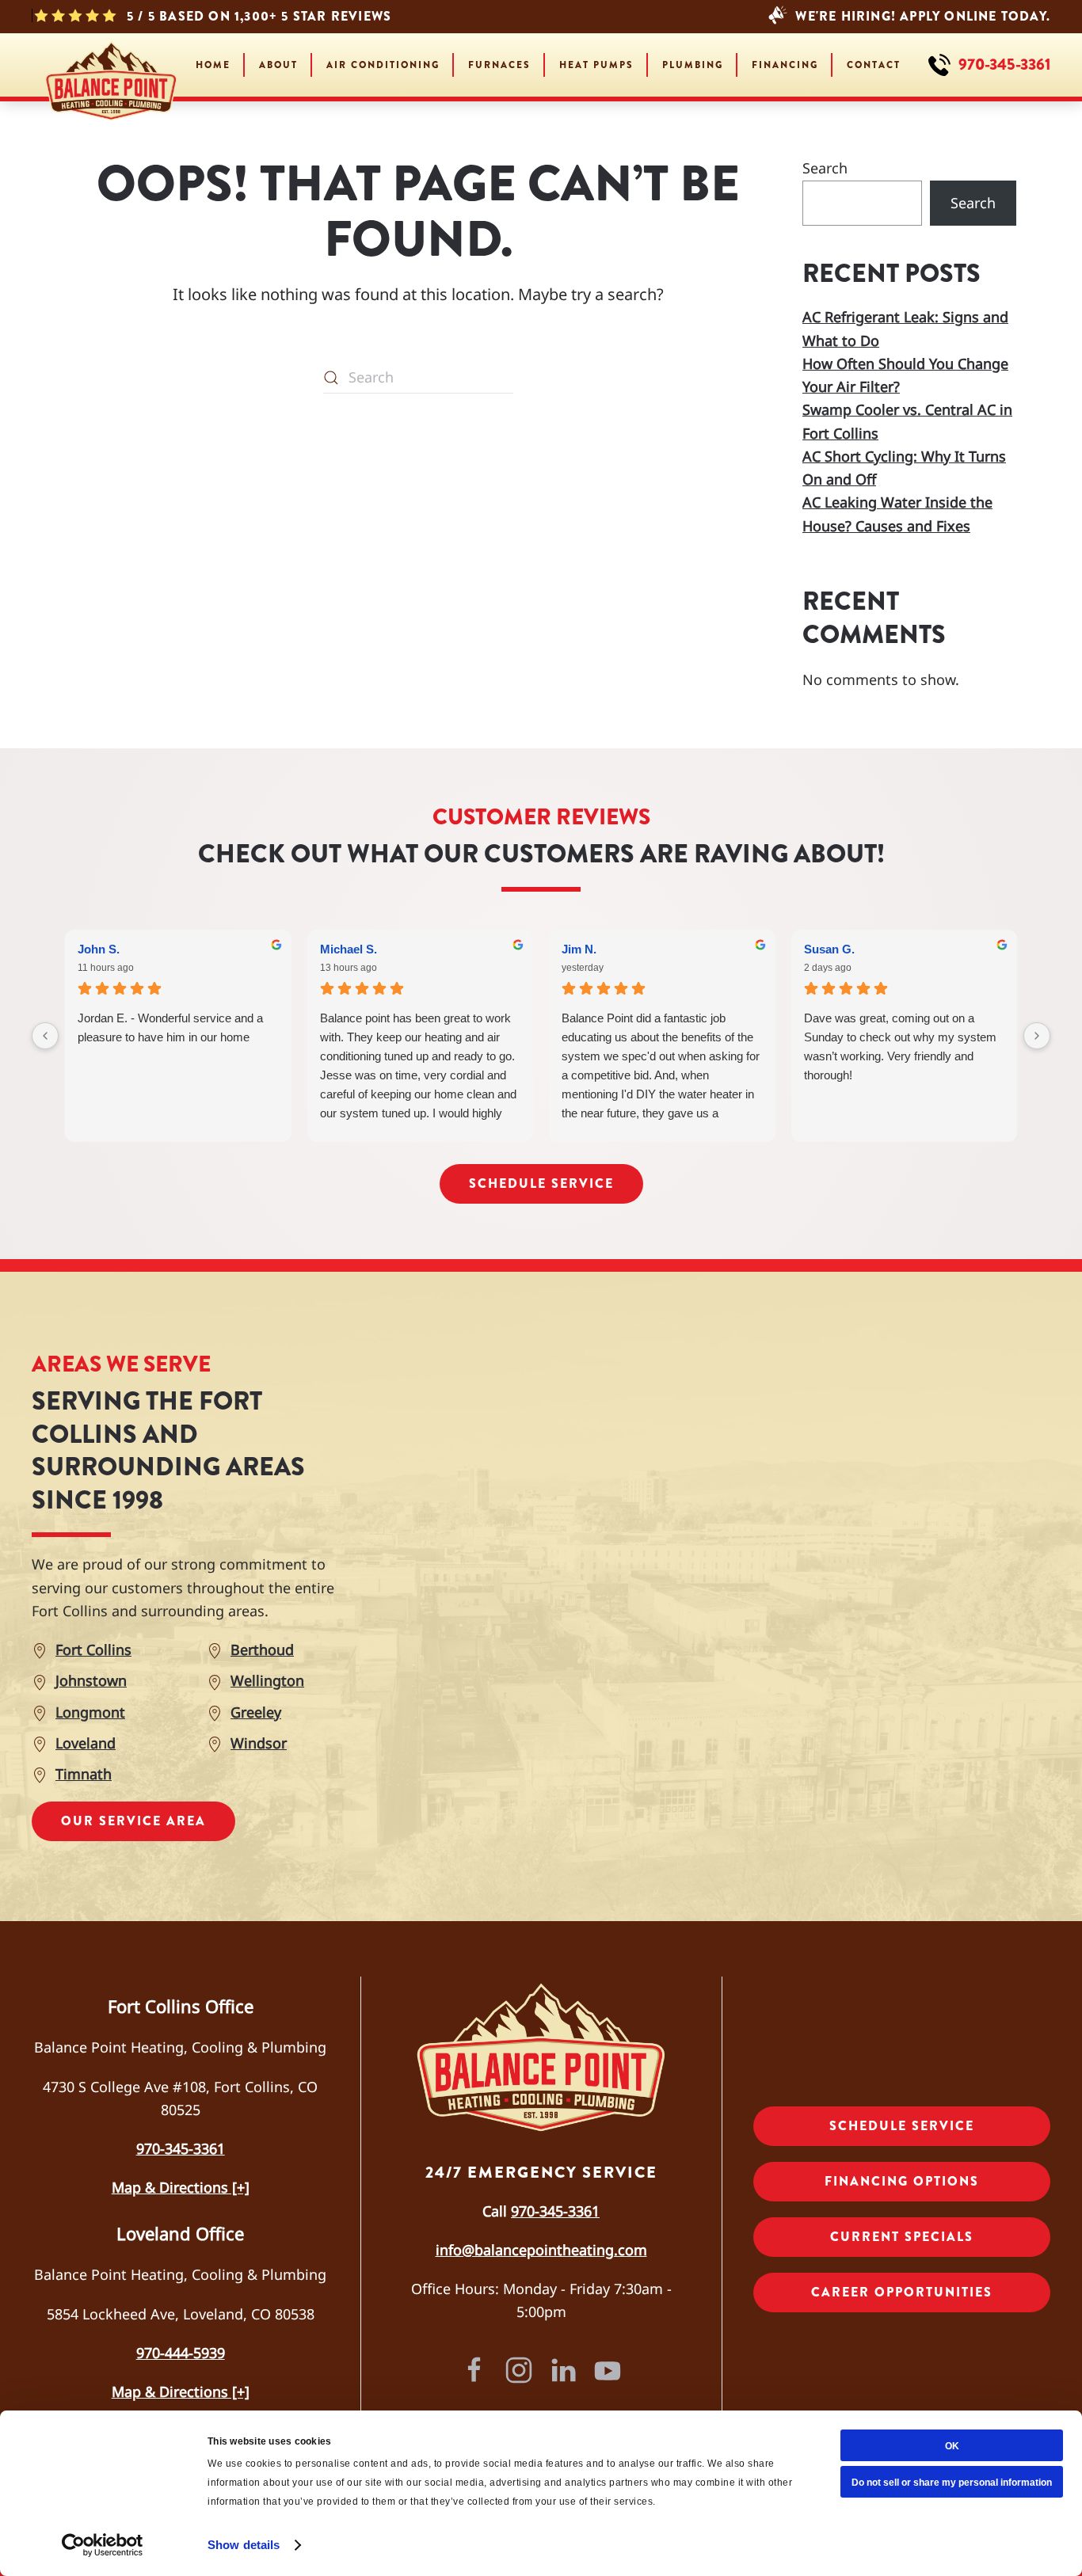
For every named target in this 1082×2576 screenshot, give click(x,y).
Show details (244, 2545)
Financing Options (902, 2181)
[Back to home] (111, 65)
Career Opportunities (902, 2292)
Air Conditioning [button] (383, 65)
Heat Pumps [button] (596, 65)
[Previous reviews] (45, 1036)
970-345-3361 (555, 2211)
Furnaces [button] (499, 65)
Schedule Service (541, 1183)
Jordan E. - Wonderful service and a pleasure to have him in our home (170, 1027)
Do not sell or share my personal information (952, 2483)
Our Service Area (133, 1821)
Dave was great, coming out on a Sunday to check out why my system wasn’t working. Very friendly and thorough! (900, 1046)
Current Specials (902, 2237)
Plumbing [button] (693, 65)
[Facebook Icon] (474, 2368)
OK (952, 2446)
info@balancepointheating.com (541, 2250)
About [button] (278, 65)
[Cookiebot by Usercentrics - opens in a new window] (103, 2545)
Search (825, 168)
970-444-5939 (181, 2353)
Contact (874, 65)
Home (213, 65)
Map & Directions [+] (181, 2187)
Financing (785, 65)
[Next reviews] (1037, 1036)
